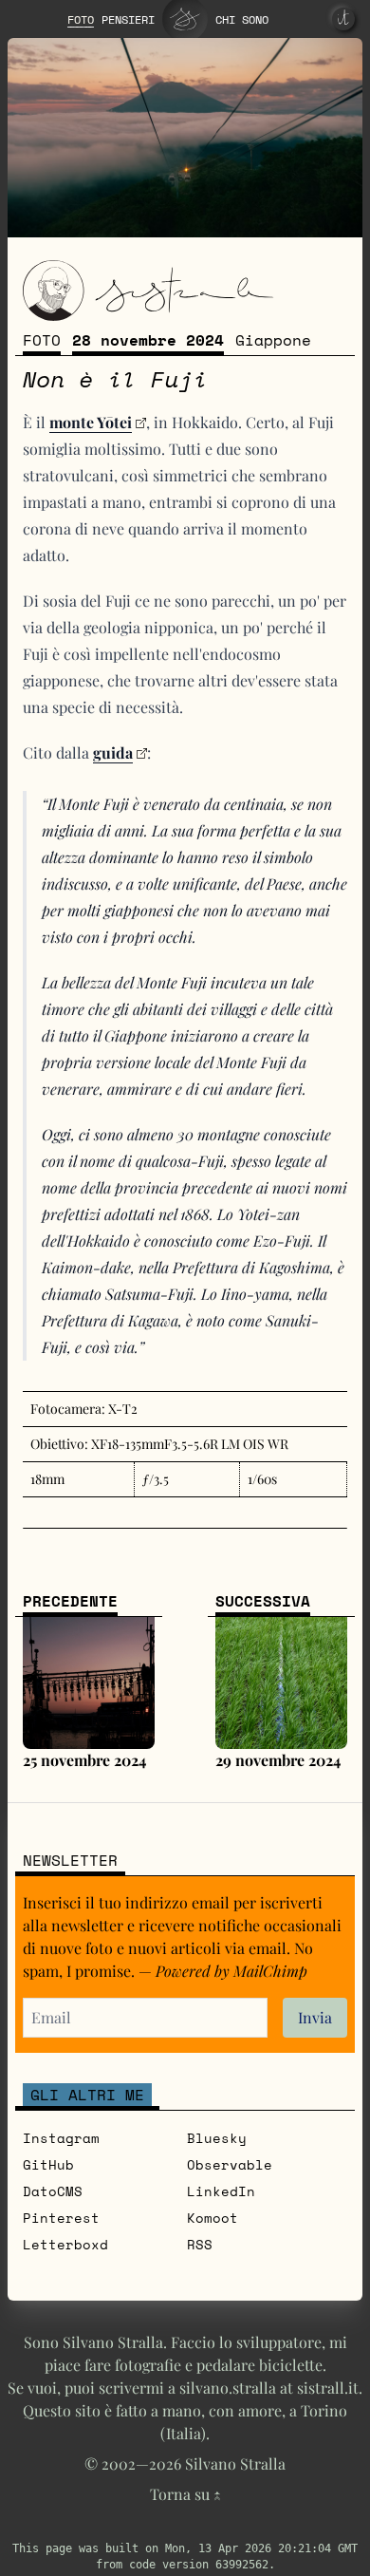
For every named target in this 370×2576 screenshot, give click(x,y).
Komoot (213, 2218)
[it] (343, 19)
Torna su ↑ (185, 2494)
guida (113, 752)
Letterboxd (65, 2244)
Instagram (61, 2138)
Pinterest (61, 2218)
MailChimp (270, 1971)
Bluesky (217, 2138)
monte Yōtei (91, 422)
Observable (230, 2164)
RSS (200, 2244)
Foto (42, 340)
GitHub (48, 2164)
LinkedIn (221, 2191)
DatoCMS (53, 2191)
